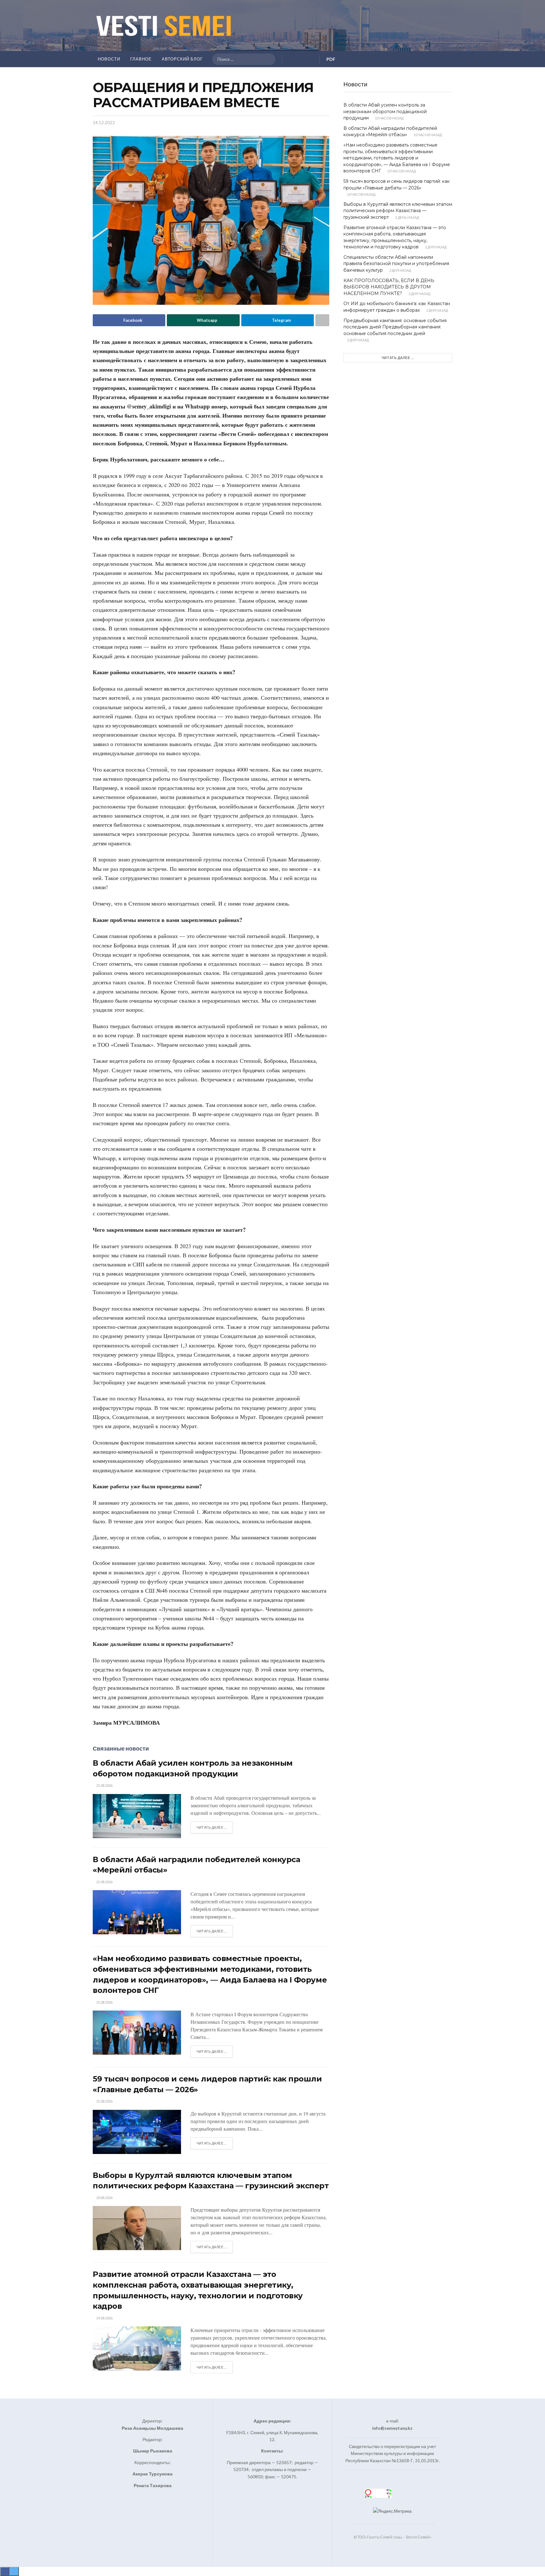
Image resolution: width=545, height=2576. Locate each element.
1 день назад (407, 217)
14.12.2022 (104, 123)
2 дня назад (435, 247)
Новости (109, 59)
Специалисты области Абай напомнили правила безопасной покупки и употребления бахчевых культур (396, 264)
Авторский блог (182, 59)
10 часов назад (389, 118)
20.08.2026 (104, 2198)
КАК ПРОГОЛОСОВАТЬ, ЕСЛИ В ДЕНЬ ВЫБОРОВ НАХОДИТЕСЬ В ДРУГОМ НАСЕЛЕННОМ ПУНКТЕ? (389, 287)
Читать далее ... (212, 1827)
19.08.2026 (104, 2318)
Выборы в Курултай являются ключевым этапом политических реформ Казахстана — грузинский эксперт (398, 211)
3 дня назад (357, 340)
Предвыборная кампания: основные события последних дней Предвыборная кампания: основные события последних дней (395, 327)
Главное (141, 59)
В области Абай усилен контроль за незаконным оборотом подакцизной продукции (385, 111)
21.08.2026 (104, 1785)
